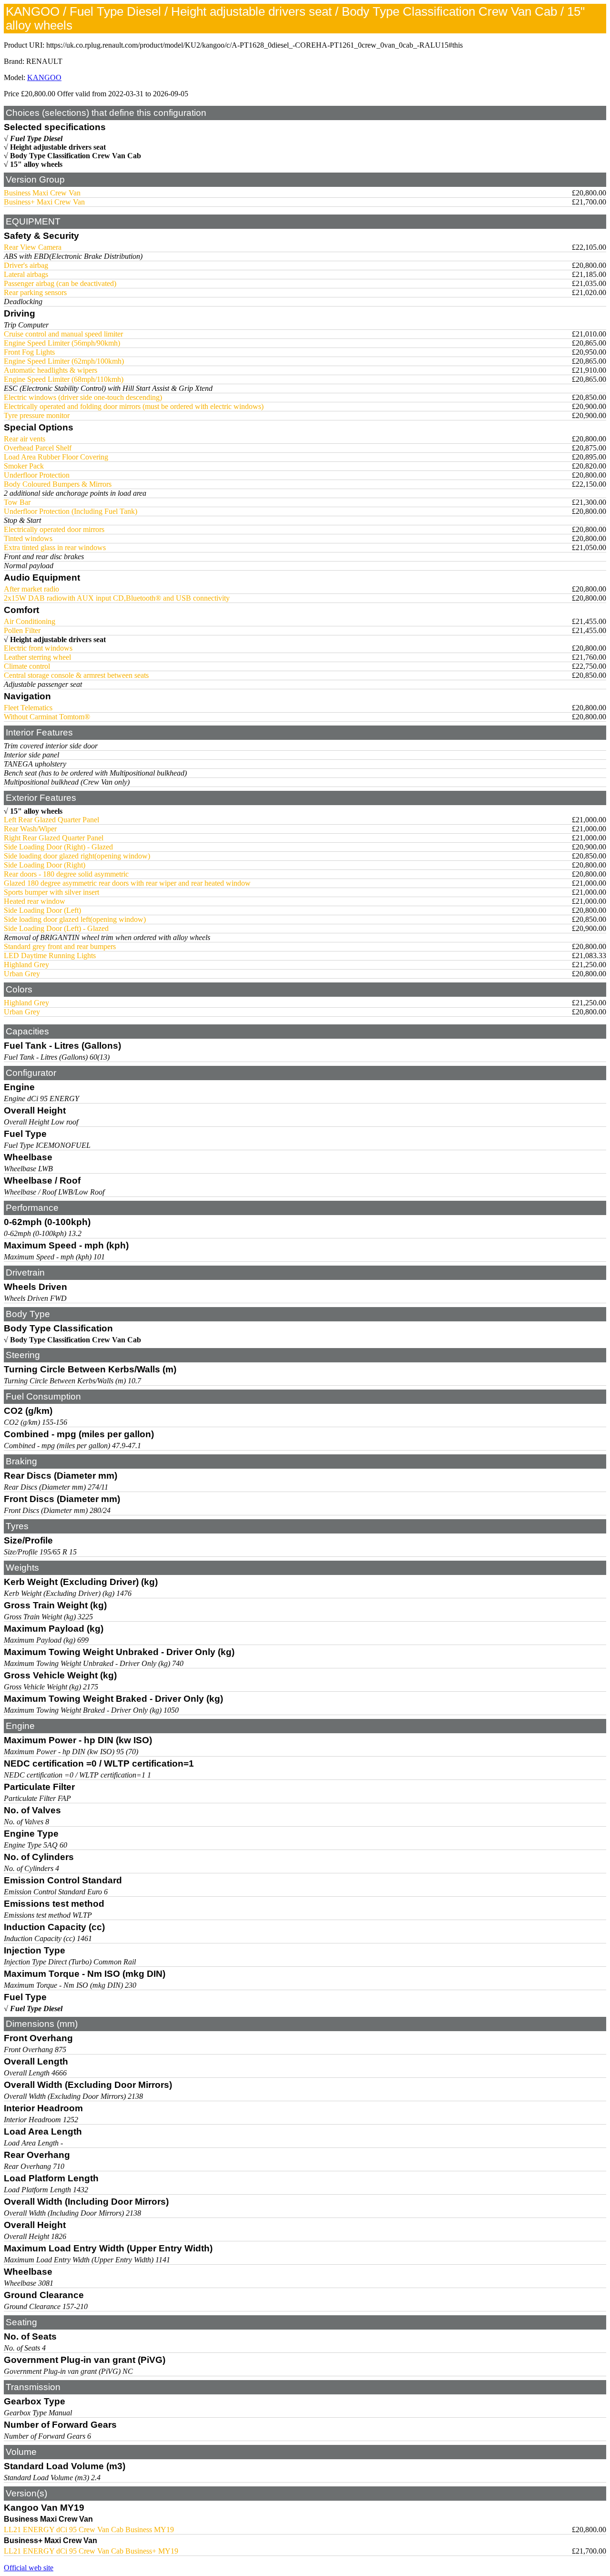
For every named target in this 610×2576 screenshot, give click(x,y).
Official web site (29, 2568)
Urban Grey (22, 974)
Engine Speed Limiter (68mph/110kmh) (64, 379)
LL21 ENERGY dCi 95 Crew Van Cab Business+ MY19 (91, 2551)
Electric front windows (38, 648)
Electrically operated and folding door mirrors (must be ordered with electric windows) (134, 406)
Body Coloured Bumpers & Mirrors (58, 484)
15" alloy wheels (36, 164)
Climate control (27, 666)
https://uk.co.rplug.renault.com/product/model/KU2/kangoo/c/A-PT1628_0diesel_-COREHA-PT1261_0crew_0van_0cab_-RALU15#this (254, 45)
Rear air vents (25, 439)
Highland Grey (26, 965)
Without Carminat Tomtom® (47, 717)
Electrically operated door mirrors (54, 529)
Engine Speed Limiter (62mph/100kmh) (64, 361)
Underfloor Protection (37, 475)
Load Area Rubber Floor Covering (56, 457)
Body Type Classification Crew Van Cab (76, 156)
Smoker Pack (24, 466)
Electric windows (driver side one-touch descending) (83, 397)
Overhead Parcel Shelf (38, 448)
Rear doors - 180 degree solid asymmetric (66, 874)
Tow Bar (17, 502)
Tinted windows (28, 538)
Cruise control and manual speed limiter (63, 334)
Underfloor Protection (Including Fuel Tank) (71, 511)
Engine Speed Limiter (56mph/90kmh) (62, 343)
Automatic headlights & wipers (51, 370)
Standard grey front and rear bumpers (60, 946)
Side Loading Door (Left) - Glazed (56, 928)
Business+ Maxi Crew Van (44, 202)
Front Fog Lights (29, 352)
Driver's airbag (26, 265)
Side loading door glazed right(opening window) (77, 856)
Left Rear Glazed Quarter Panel (51, 820)
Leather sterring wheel (37, 657)
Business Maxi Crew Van (42, 193)
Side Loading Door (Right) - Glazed (58, 847)
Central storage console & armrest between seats (76, 675)
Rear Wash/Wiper (30, 829)
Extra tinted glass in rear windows (55, 547)
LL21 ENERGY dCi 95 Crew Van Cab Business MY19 (89, 2530)
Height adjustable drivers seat (58, 147)
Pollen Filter (22, 630)
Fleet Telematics (28, 708)
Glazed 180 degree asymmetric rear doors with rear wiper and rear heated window (127, 883)
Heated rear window (35, 901)
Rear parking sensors (35, 292)
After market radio (31, 589)
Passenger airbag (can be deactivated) (60, 283)
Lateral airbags (26, 274)
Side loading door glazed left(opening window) (75, 919)
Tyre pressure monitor (37, 415)
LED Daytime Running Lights (50, 956)
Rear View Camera (33, 247)
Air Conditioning (30, 621)
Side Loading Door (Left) (42, 910)
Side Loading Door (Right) (45, 865)
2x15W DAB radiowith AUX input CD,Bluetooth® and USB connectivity (117, 598)
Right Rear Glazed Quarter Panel (54, 838)
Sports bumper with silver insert (51, 892)
